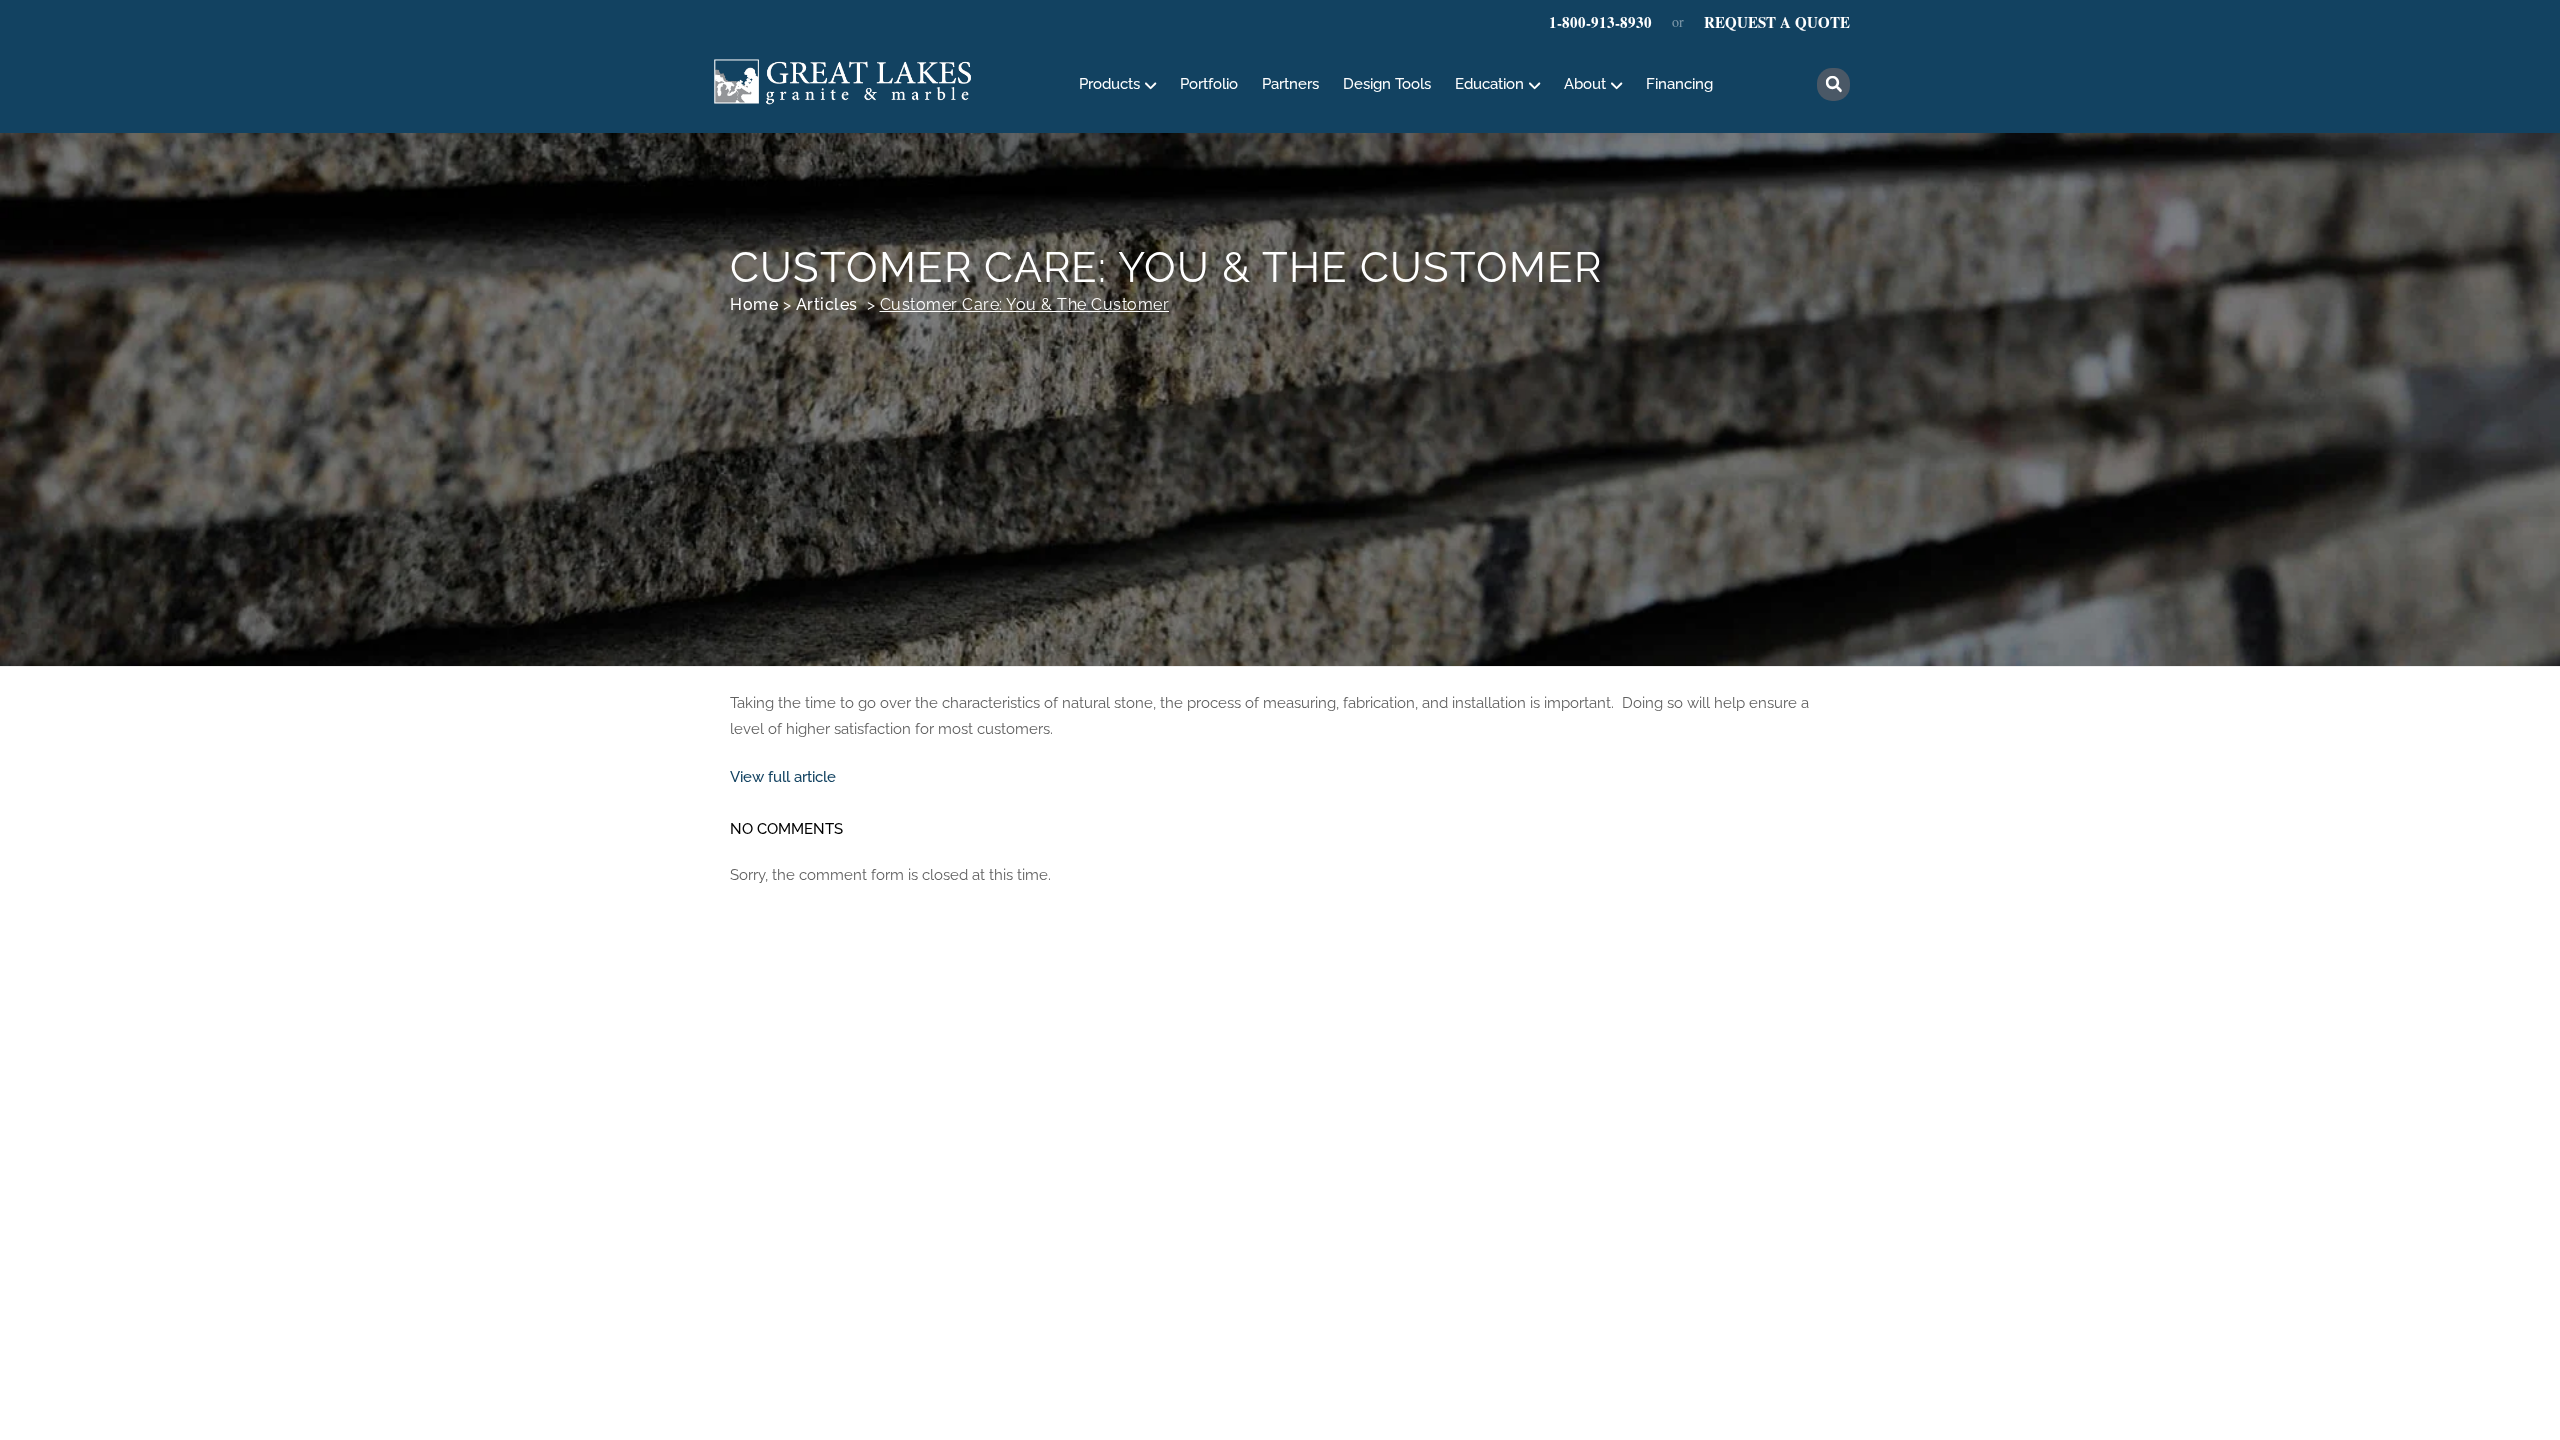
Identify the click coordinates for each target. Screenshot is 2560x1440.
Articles (827, 304)
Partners (1290, 84)
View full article (783, 777)
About (1585, 84)
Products (1109, 84)
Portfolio (1209, 84)
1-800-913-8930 (1600, 22)
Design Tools (1387, 84)
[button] (1833, 84)
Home (754, 304)
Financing (1679, 84)
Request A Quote (1777, 22)
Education (1489, 84)
